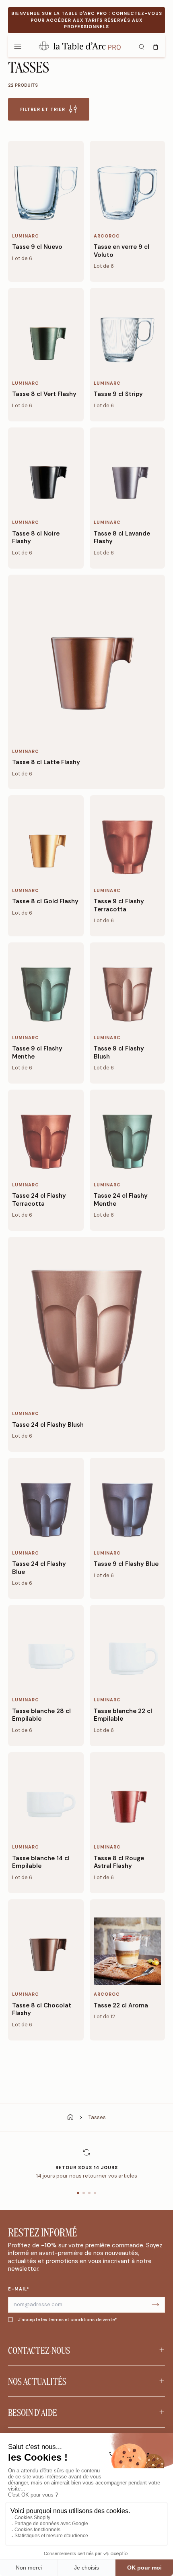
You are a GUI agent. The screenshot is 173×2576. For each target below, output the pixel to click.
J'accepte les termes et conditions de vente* (67, 2320)
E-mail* (19, 2289)
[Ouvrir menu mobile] (18, 46)
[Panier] (156, 46)
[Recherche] (141, 46)
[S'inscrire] (155, 2305)
